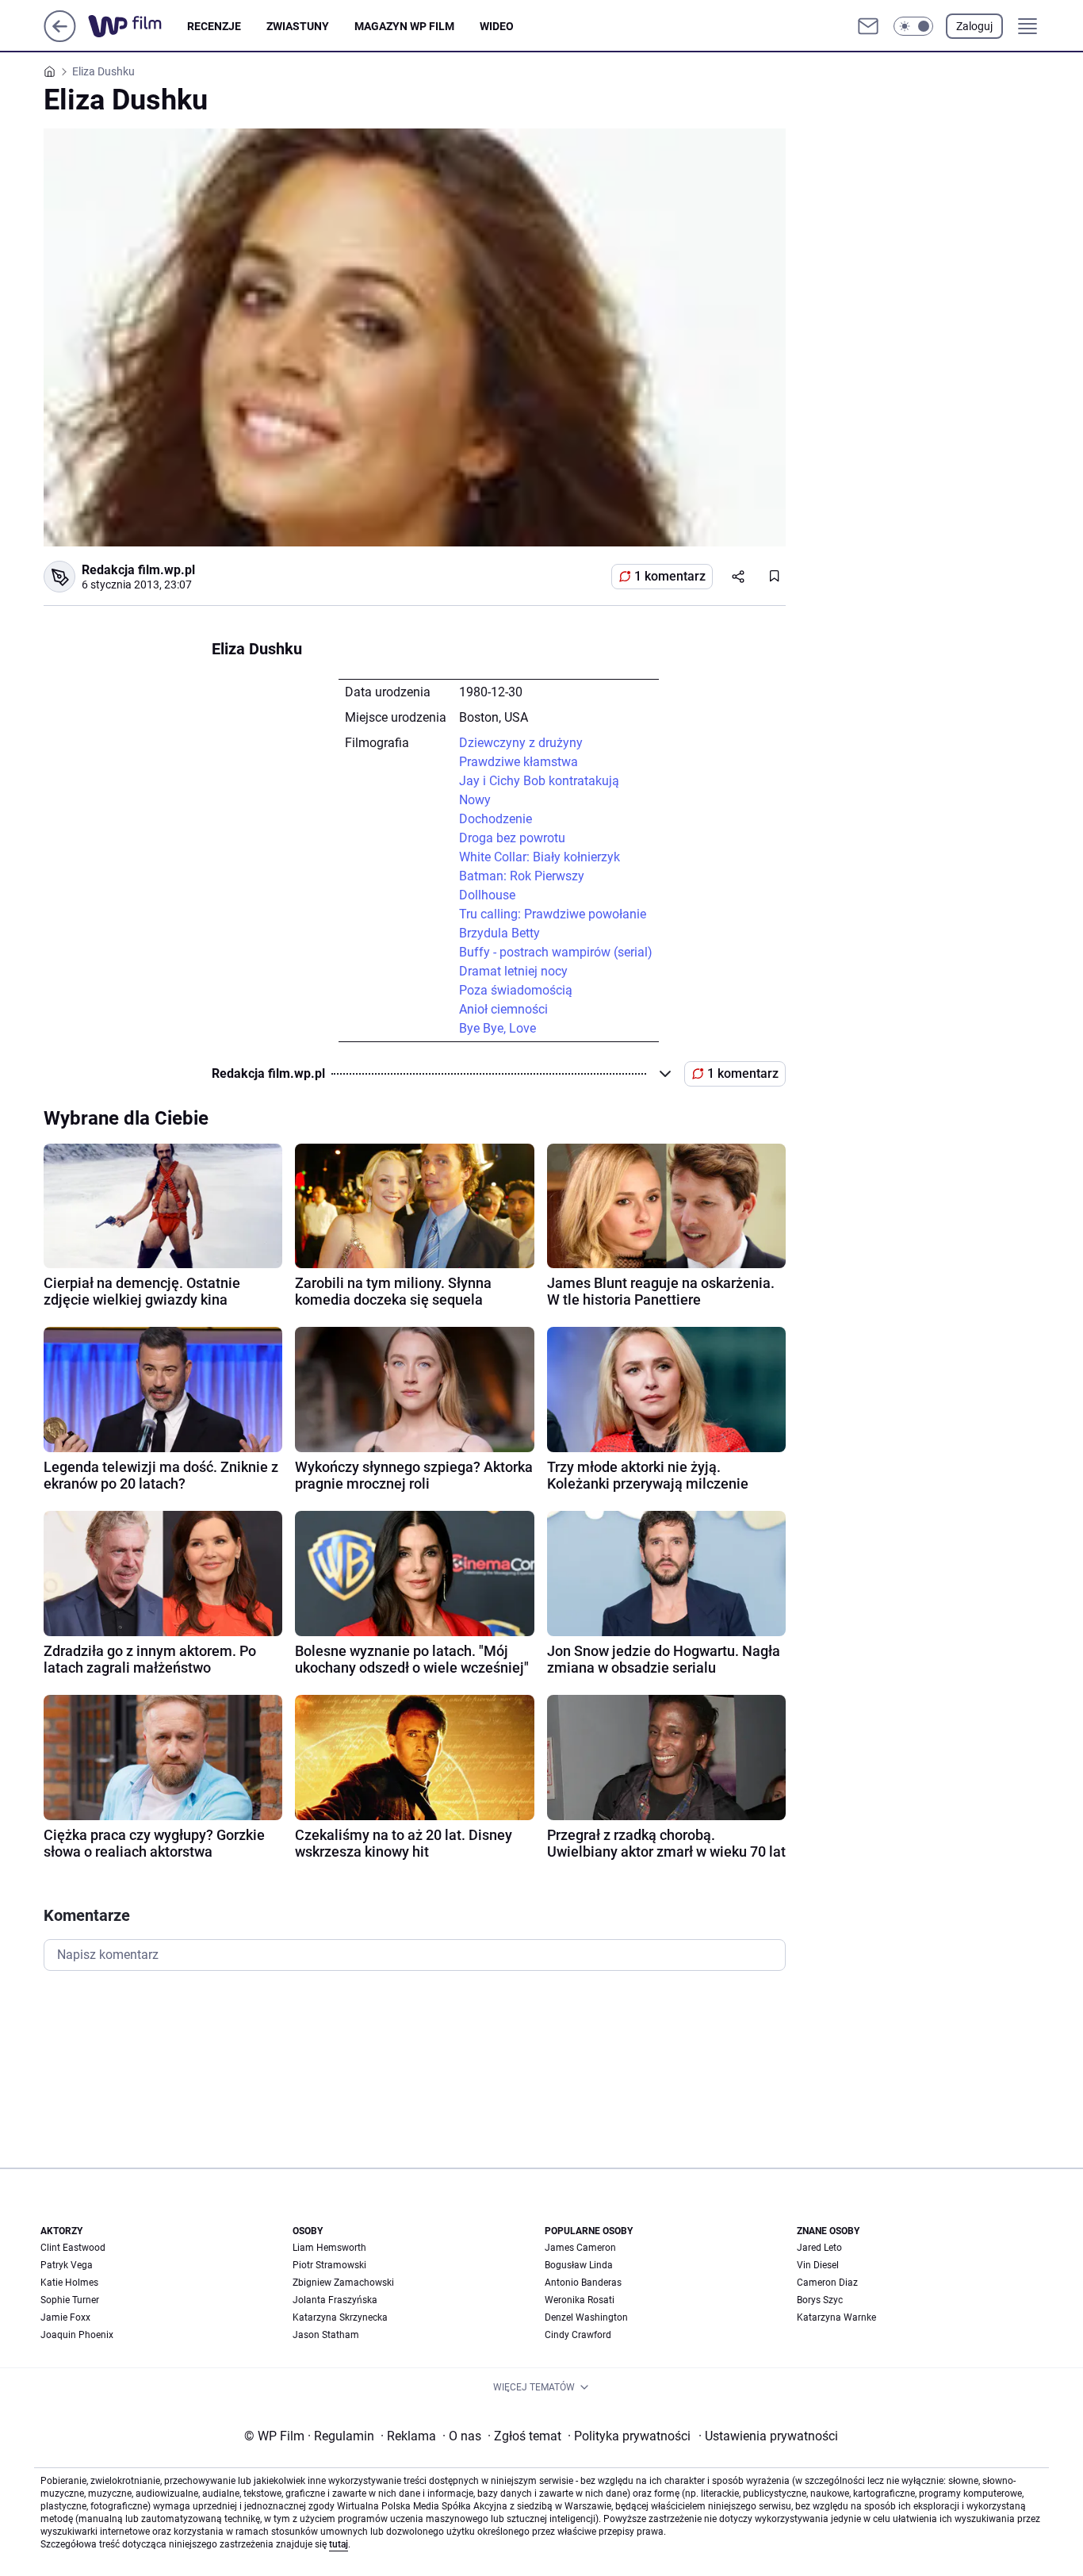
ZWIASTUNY (298, 26)
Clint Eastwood (73, 2248)
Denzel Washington (586, 2317)
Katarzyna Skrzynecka (340, 2317)
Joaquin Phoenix (77, 2335)
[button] (913, 26)
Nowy (475, 800)
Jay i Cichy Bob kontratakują (539, 781)
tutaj (339, 2544)
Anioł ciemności (503, 1009)
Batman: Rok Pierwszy (522, 876)
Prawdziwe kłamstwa (519, 762)
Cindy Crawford (578, 2335)
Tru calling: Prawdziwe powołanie (553, 914)
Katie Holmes (69, 2283)
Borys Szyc (820, 2300)
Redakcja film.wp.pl (138, 570)
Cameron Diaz (827, 2283)
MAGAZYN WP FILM (404, 26)
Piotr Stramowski (329, 2265)
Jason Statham (326, 2335)
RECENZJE (214, 26)
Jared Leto (819, 2248)
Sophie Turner (70, 2300)
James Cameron (580, 2248)
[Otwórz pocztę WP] (868, 26)
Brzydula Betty (499, 933)
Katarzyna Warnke (836, 2317)
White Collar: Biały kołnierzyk (540, 857)
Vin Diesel (818, 2265)
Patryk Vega (67, 2265)
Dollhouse (487, 895)
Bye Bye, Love (497, 1028)
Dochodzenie (496, 819)
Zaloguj (974, 26)
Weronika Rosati (580, 2300)
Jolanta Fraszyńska (335, 2300)
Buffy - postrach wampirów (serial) (556, 952)
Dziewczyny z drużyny (521, 743)
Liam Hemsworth (329, 2248)
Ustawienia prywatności (768, 2436)
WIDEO (497, 26)
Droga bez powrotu (512, 838)
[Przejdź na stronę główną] (60, 38)
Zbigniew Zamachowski (343, 2283)
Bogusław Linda (579, 2265)
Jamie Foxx (65, 2317)
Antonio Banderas (583, 2283)
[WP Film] (138, 26)
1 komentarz (670, 576)
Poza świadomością (516, 990)
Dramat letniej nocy (513, 971)
